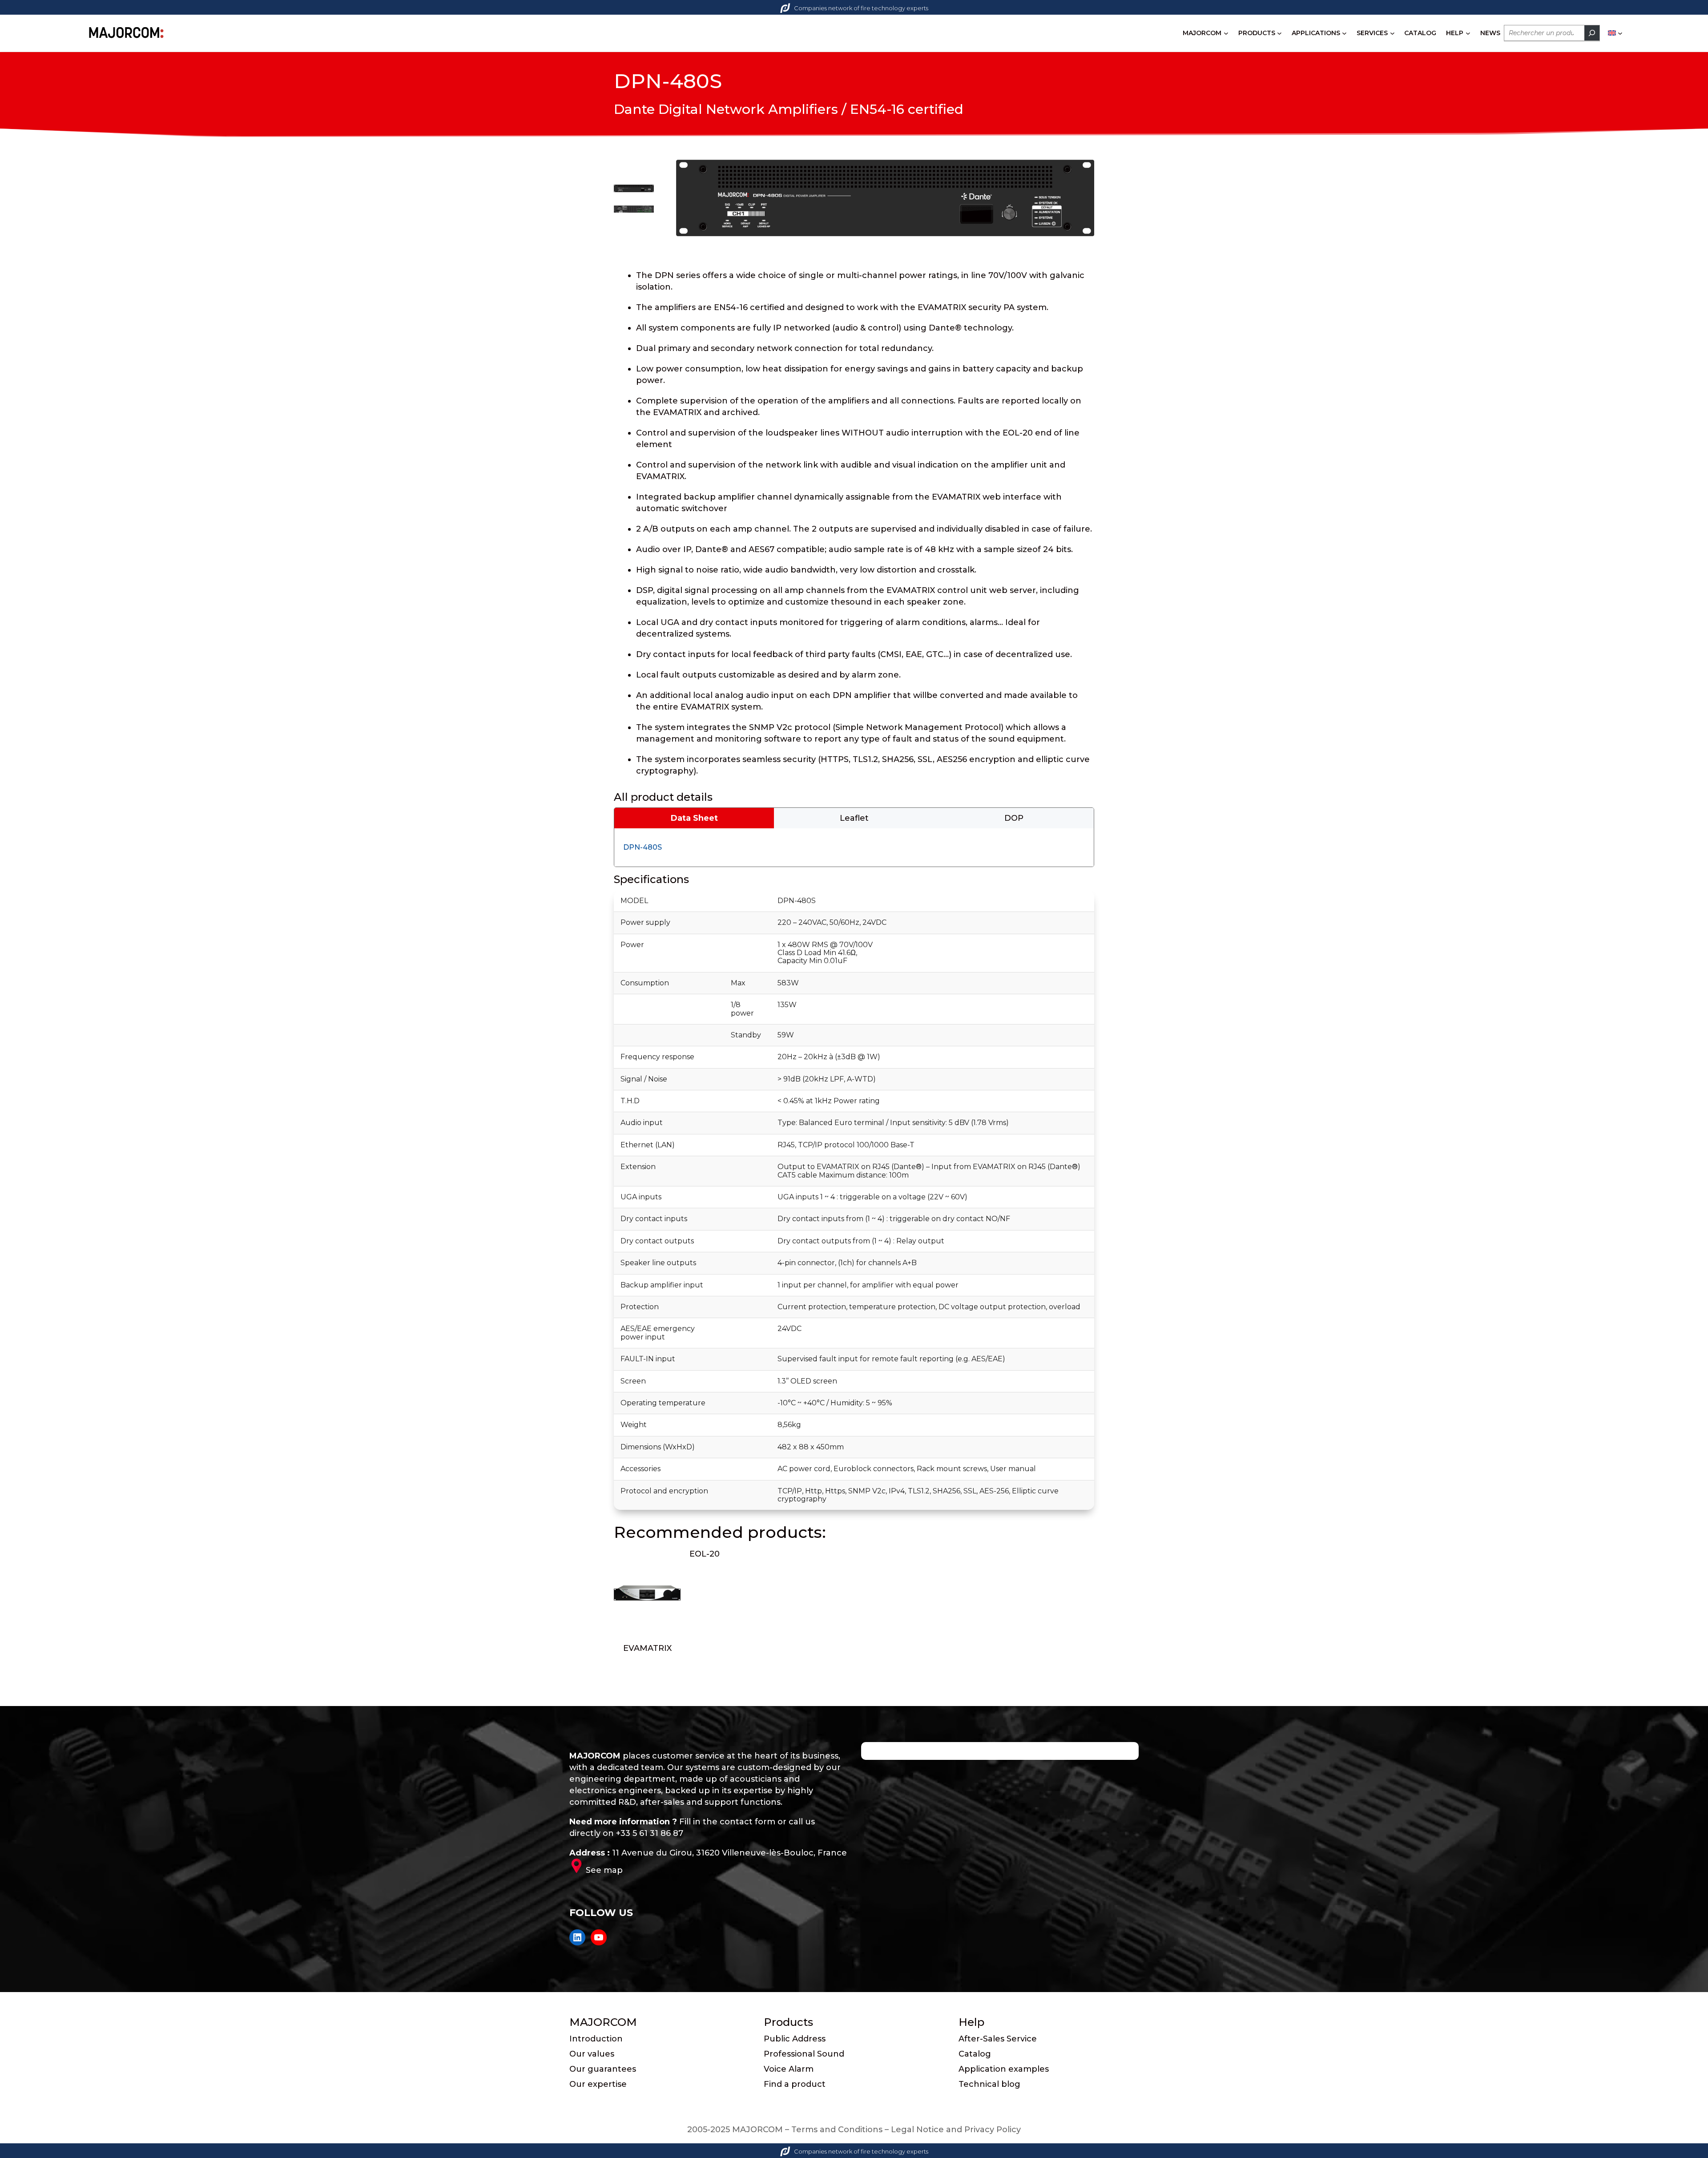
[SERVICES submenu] (1392, 33)
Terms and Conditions (837, 2130)
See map (604, 1870)
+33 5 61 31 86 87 (650, 1833)
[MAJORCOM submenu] (1226, 33)
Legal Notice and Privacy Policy (956, 2130)
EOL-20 (705, 1554)
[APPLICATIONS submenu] (1344, 33)
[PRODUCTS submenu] (1279, 33)
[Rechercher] (1592, 33)
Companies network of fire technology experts (861, 8)
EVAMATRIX (647, 1648)
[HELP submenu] (1468, 33)
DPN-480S (643, 847)
